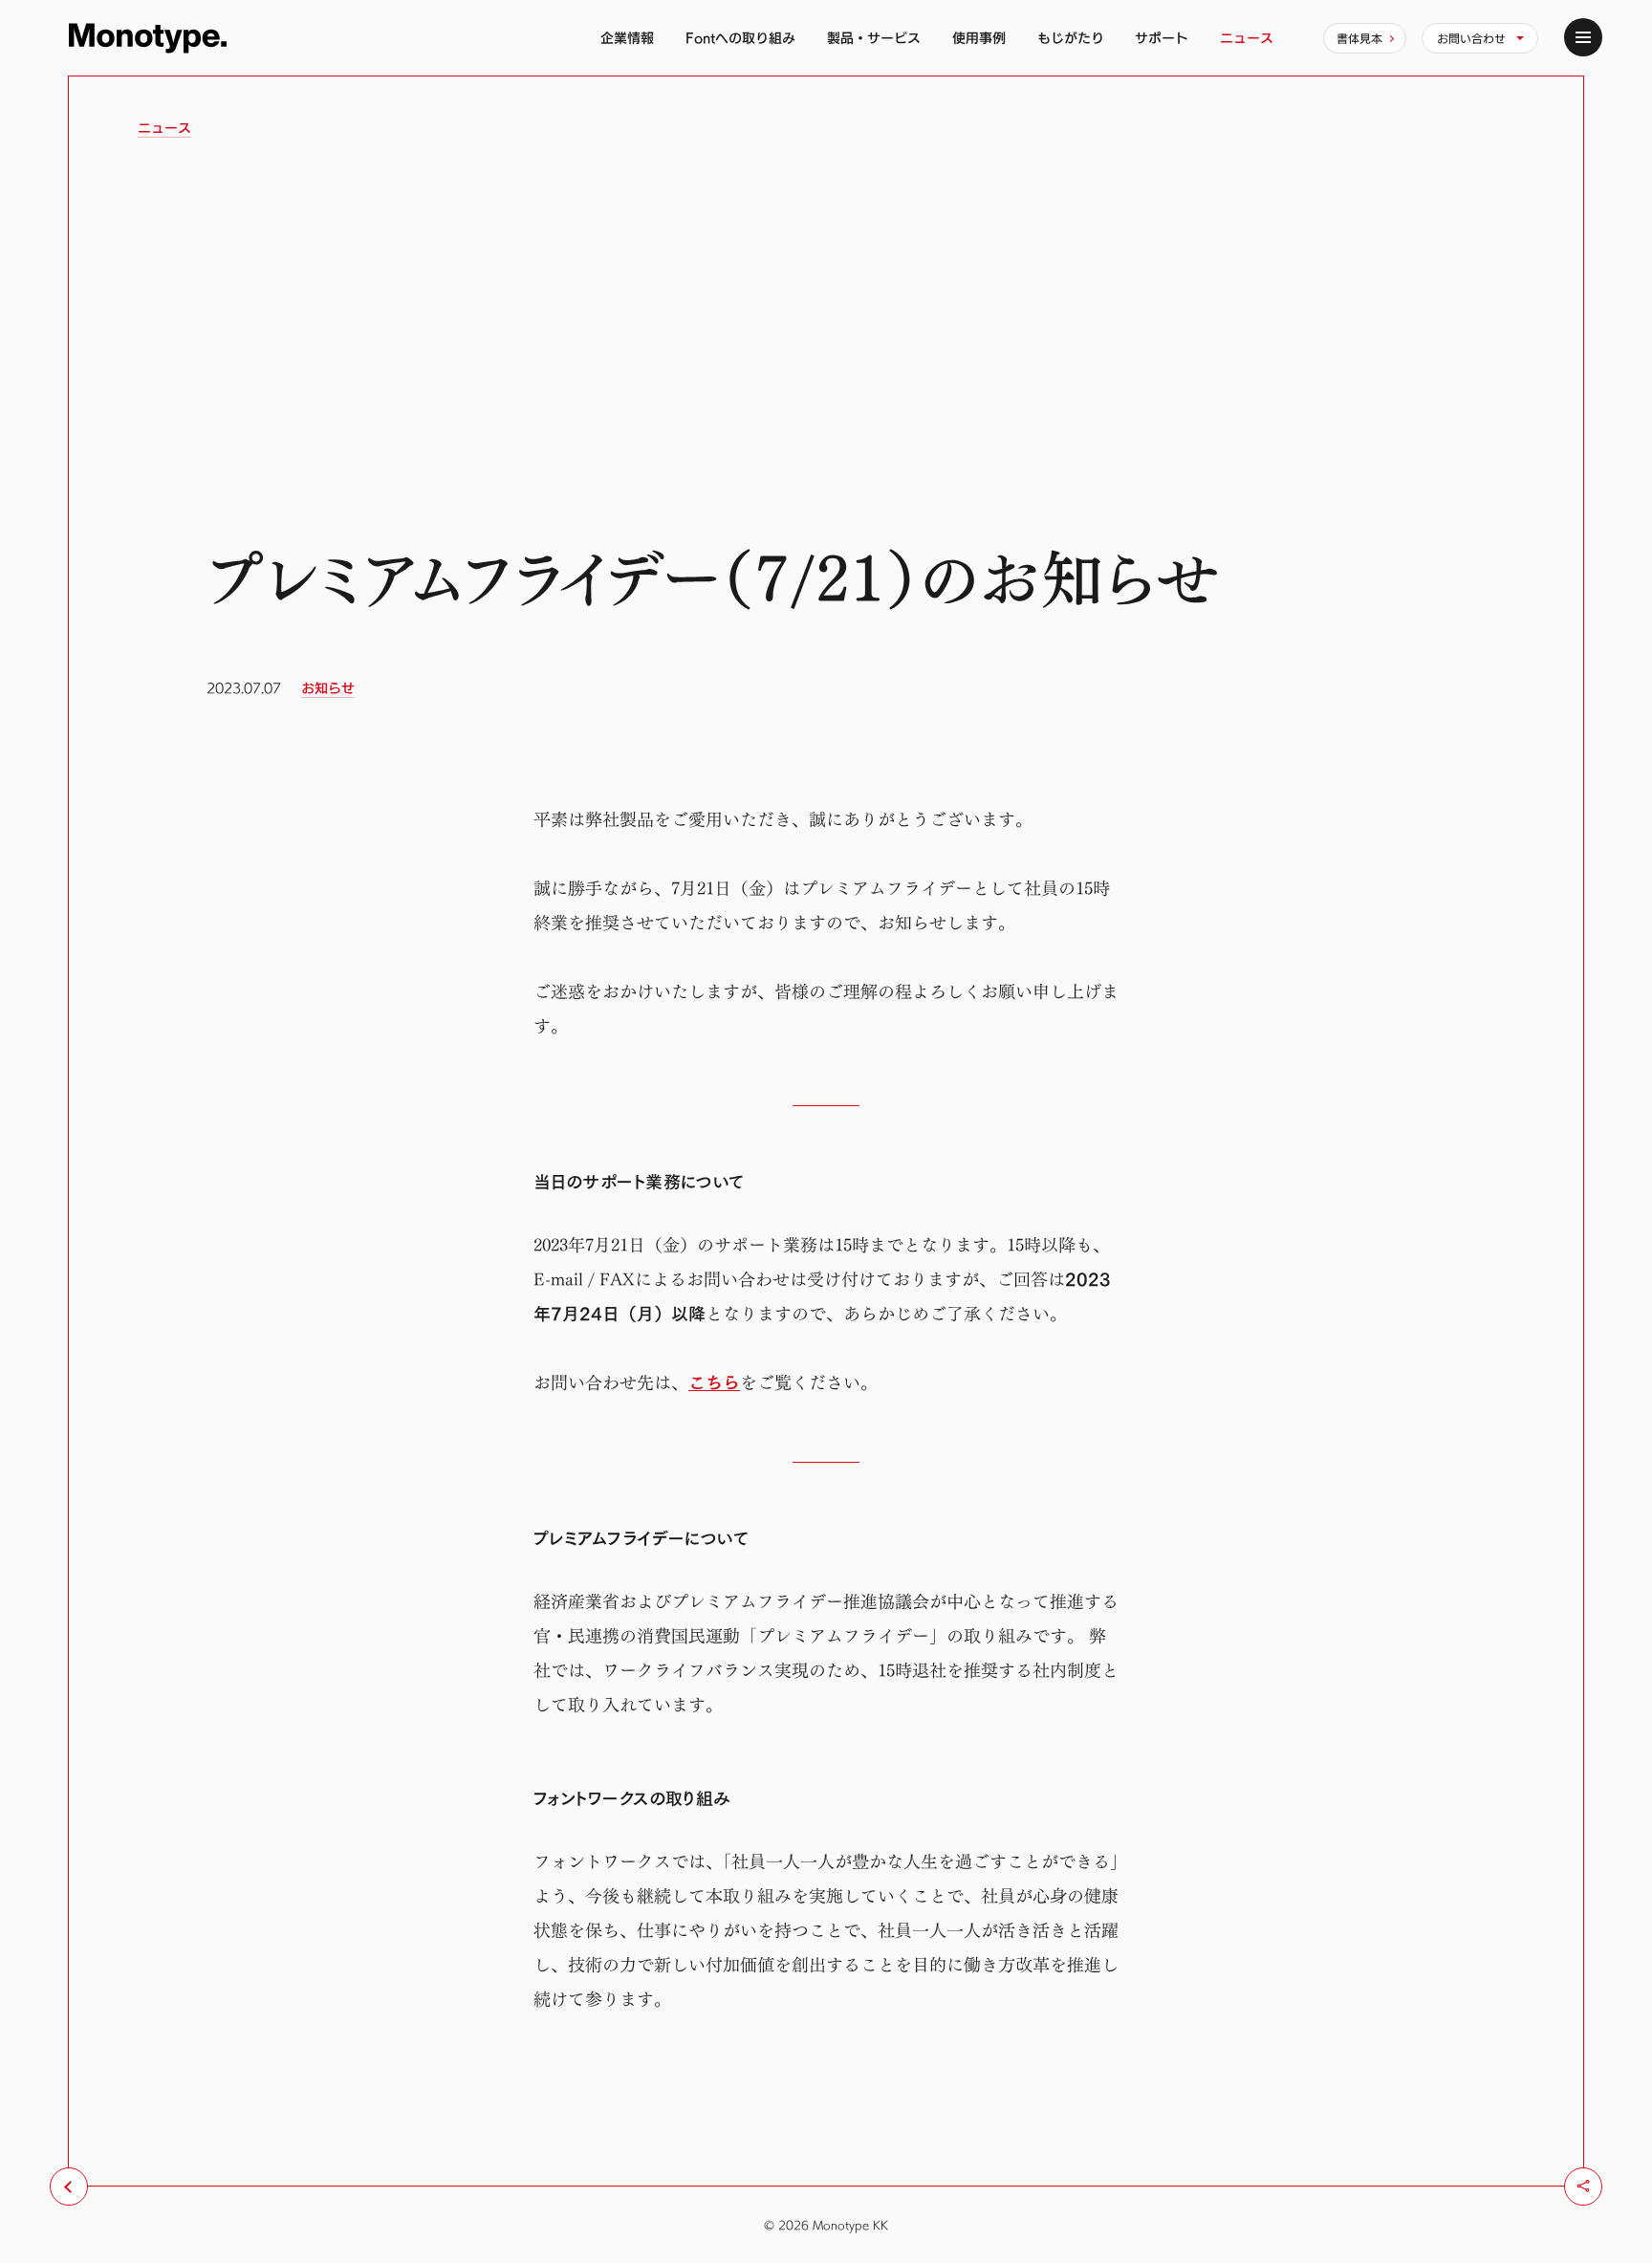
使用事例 (979, 38)
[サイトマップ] (1583, 37)
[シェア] (1583, 2187)
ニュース (1247, 38)
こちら (714, 1383)
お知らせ (328, 688)
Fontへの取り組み (740, 38)
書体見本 (1359, 38)
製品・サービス (874, 38)
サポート (1162, 38)
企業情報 (627, 38)
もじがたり (1071, 38)
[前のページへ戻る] (69, 2187)
